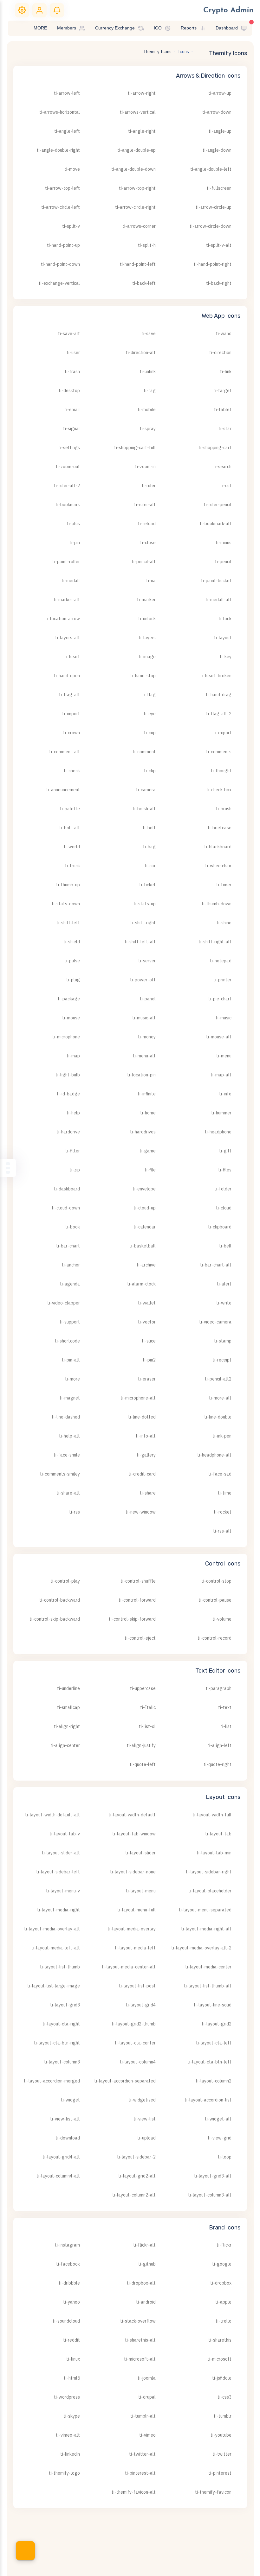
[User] (39, 10)
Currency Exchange (115, 28)
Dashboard (227, 28)
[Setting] (22, 10)
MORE (40, 28)
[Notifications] (57, 10)
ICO (158, 28)
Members (67, 28)
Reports (189, 28)
